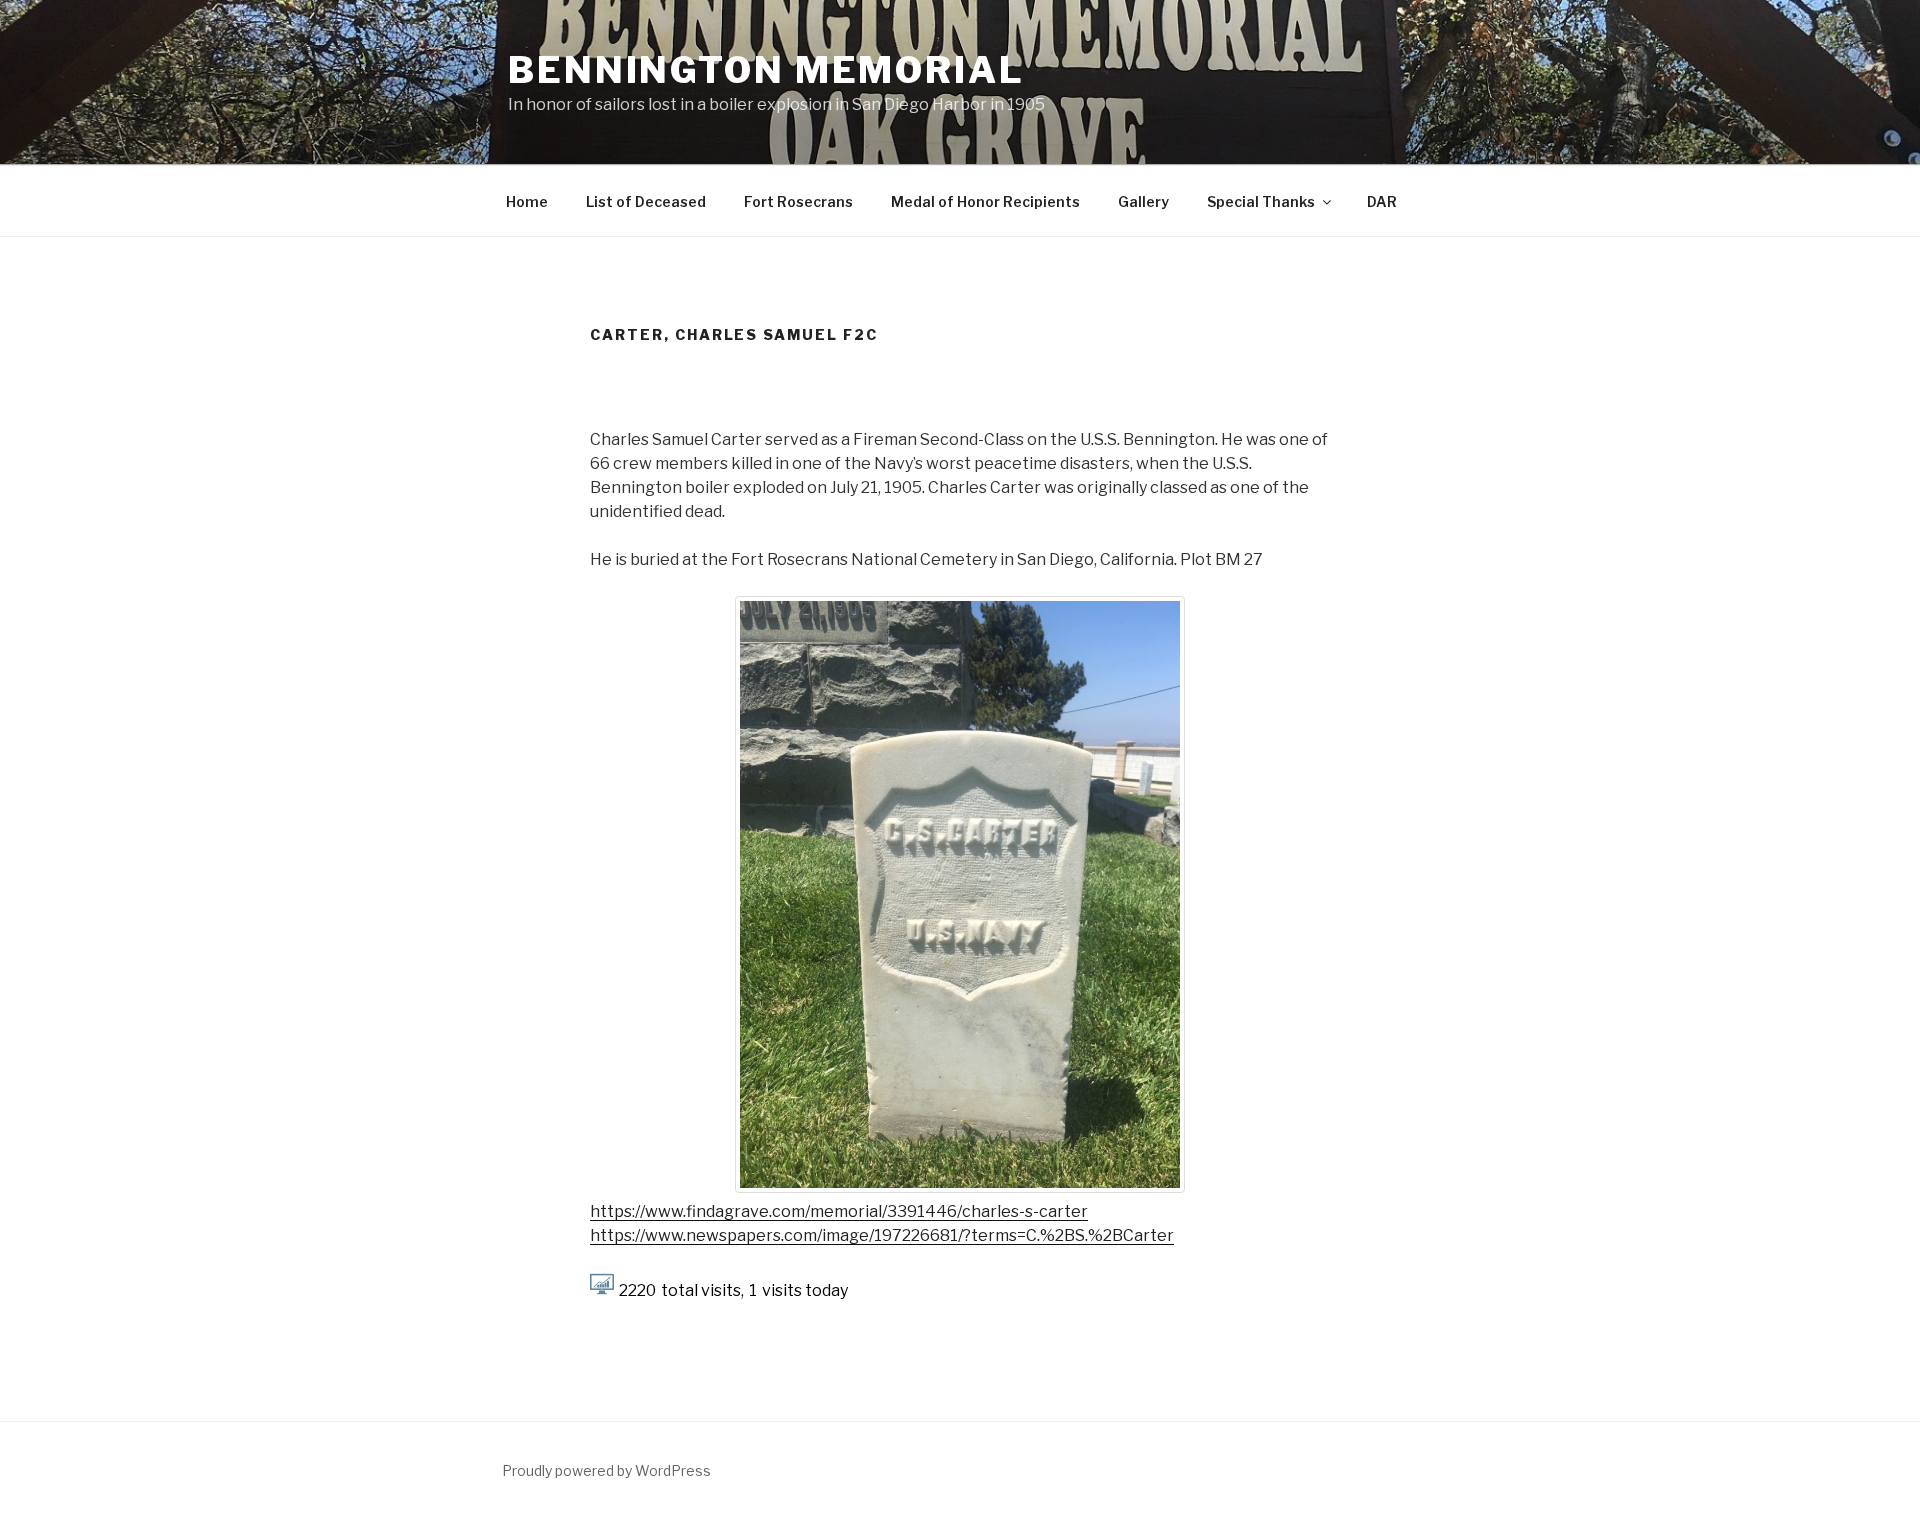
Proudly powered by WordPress (606, 1470)
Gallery (1143, 201)
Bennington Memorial (766, 70)
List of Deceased (646, 201)
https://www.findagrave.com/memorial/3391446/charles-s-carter (839, 1211)
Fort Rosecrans (798, 201)
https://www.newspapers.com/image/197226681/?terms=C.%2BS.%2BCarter (882, 1235)
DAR (1382, 201)
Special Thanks (1261, 201)
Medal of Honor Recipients (985, 201)
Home (527, 201)
